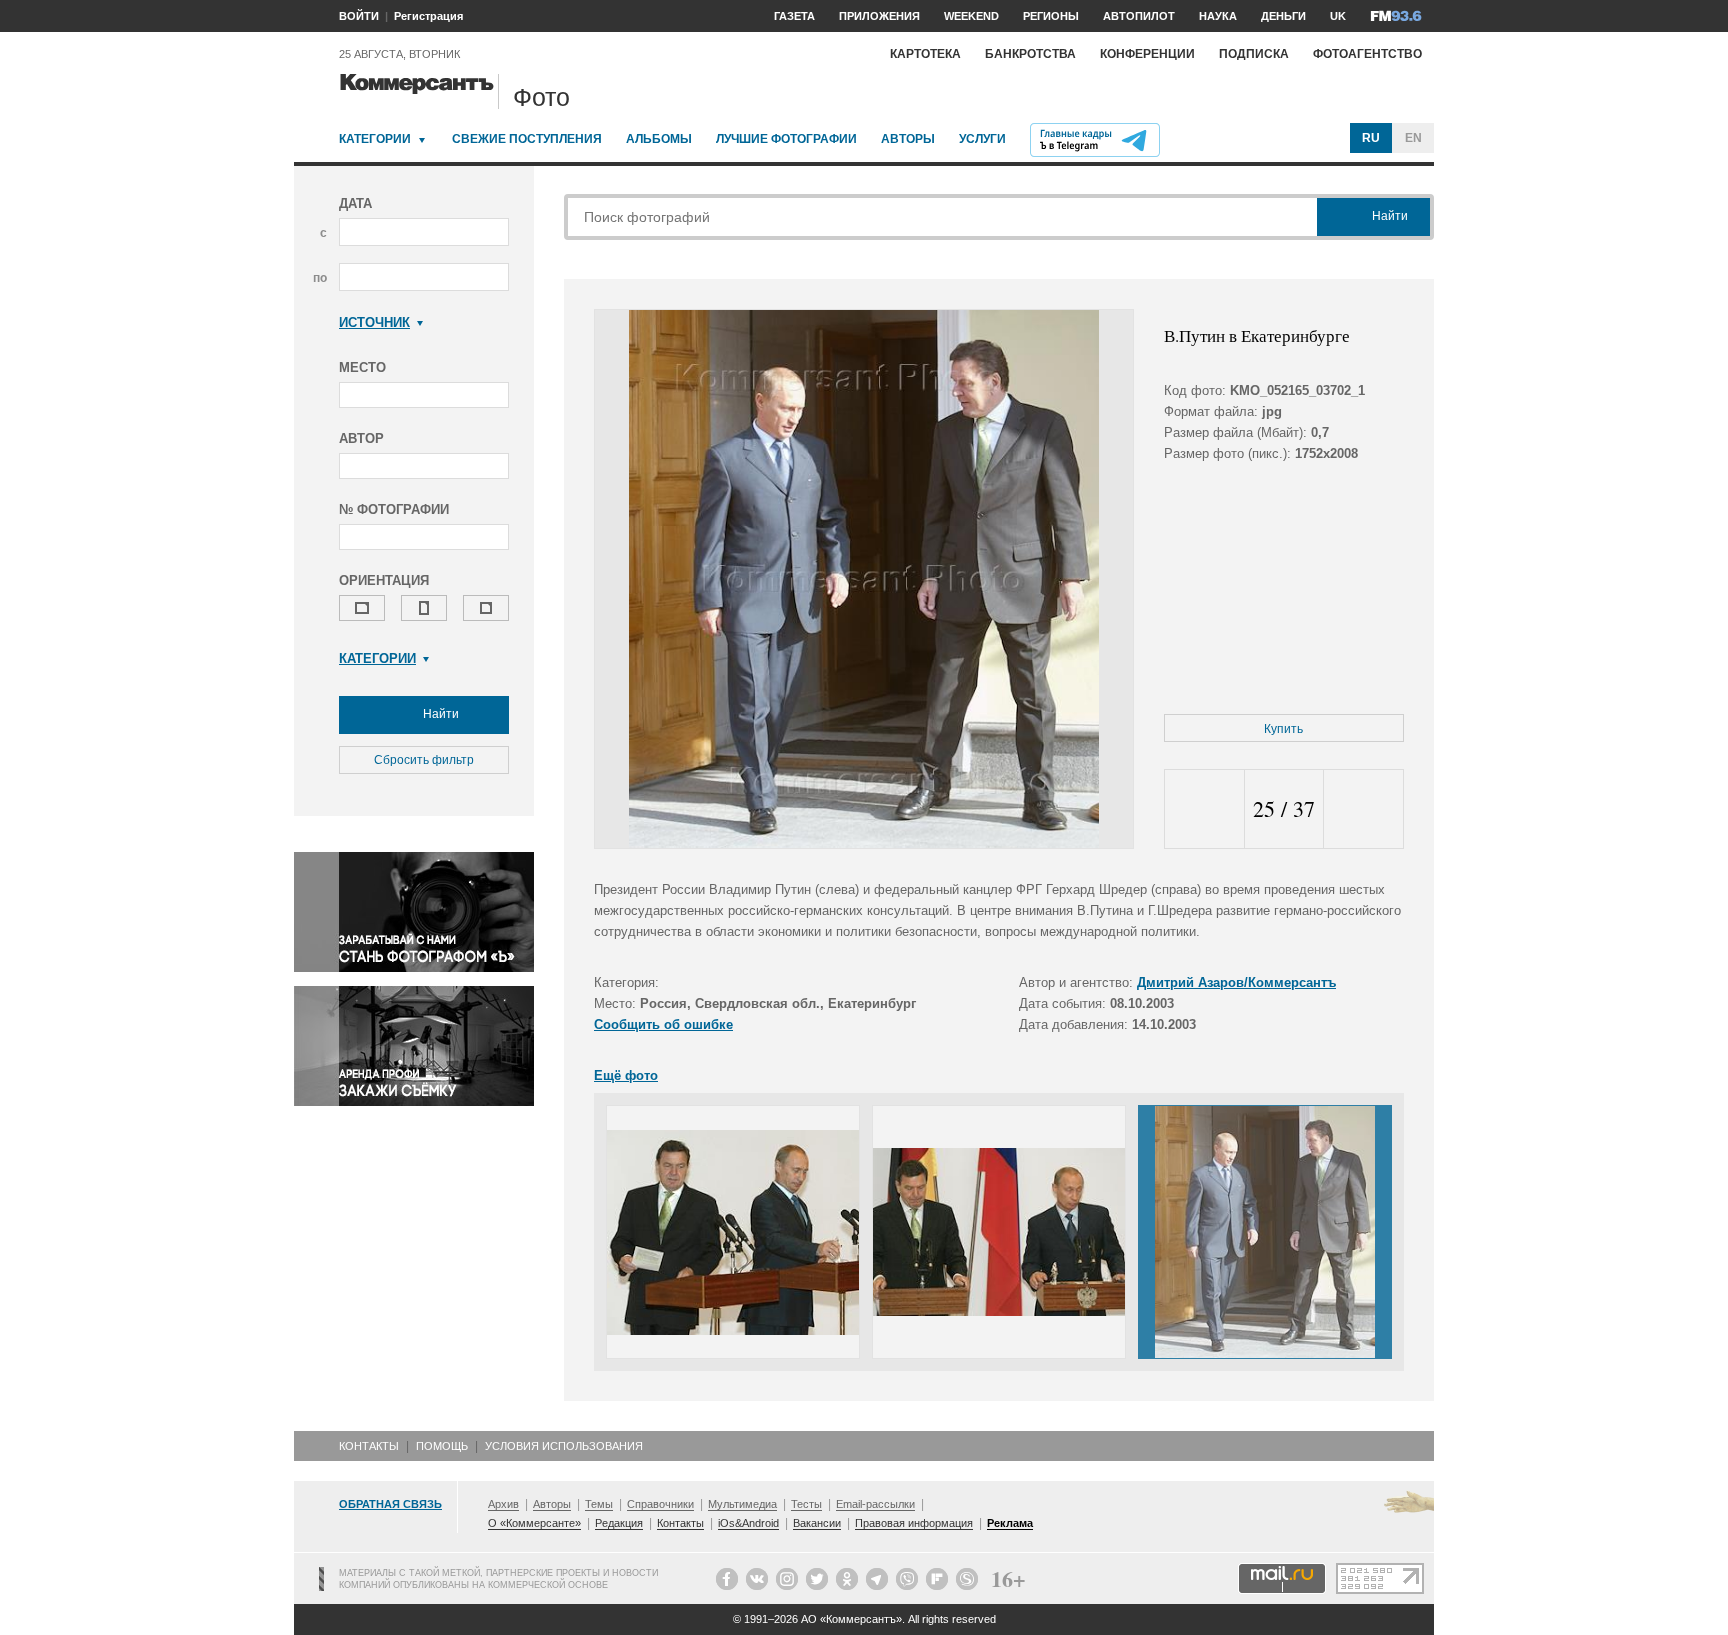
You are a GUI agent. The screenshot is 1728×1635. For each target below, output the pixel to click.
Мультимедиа (742, 1504)
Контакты (369, 1446)
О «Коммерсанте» (534, 1523)
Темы (599, 1504)
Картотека (925, 54)
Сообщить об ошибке (663, 1024)
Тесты (806, 1504)
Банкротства (1030, 54)
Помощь (442, 1446)
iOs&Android (748, 1523)
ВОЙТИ (359, 16)
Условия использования (564, 1446)
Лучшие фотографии (786, 139)
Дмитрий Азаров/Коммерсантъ (1236, 982)
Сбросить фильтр (424, 760)
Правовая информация (914, 1523)
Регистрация (428, 16)
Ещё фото (626, 1075)
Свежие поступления (527, 139)
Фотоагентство (1367, 54)
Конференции (1147, 54)
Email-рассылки (875, 1504)
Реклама (1010, 1523)
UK (1338, 16)
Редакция (619, 1523)
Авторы (908, 139)
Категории (375, 139)
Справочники (660, 1504)
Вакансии (817, 1523)
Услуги (982, 139)
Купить (1283, 729)
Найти (439, 714)
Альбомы (659, 139)
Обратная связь (390, 1504)
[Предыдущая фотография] (1204, 809)
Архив (503, 1504)
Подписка (1254, 54)
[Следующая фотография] (1363, 809)
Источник (374, 322)
